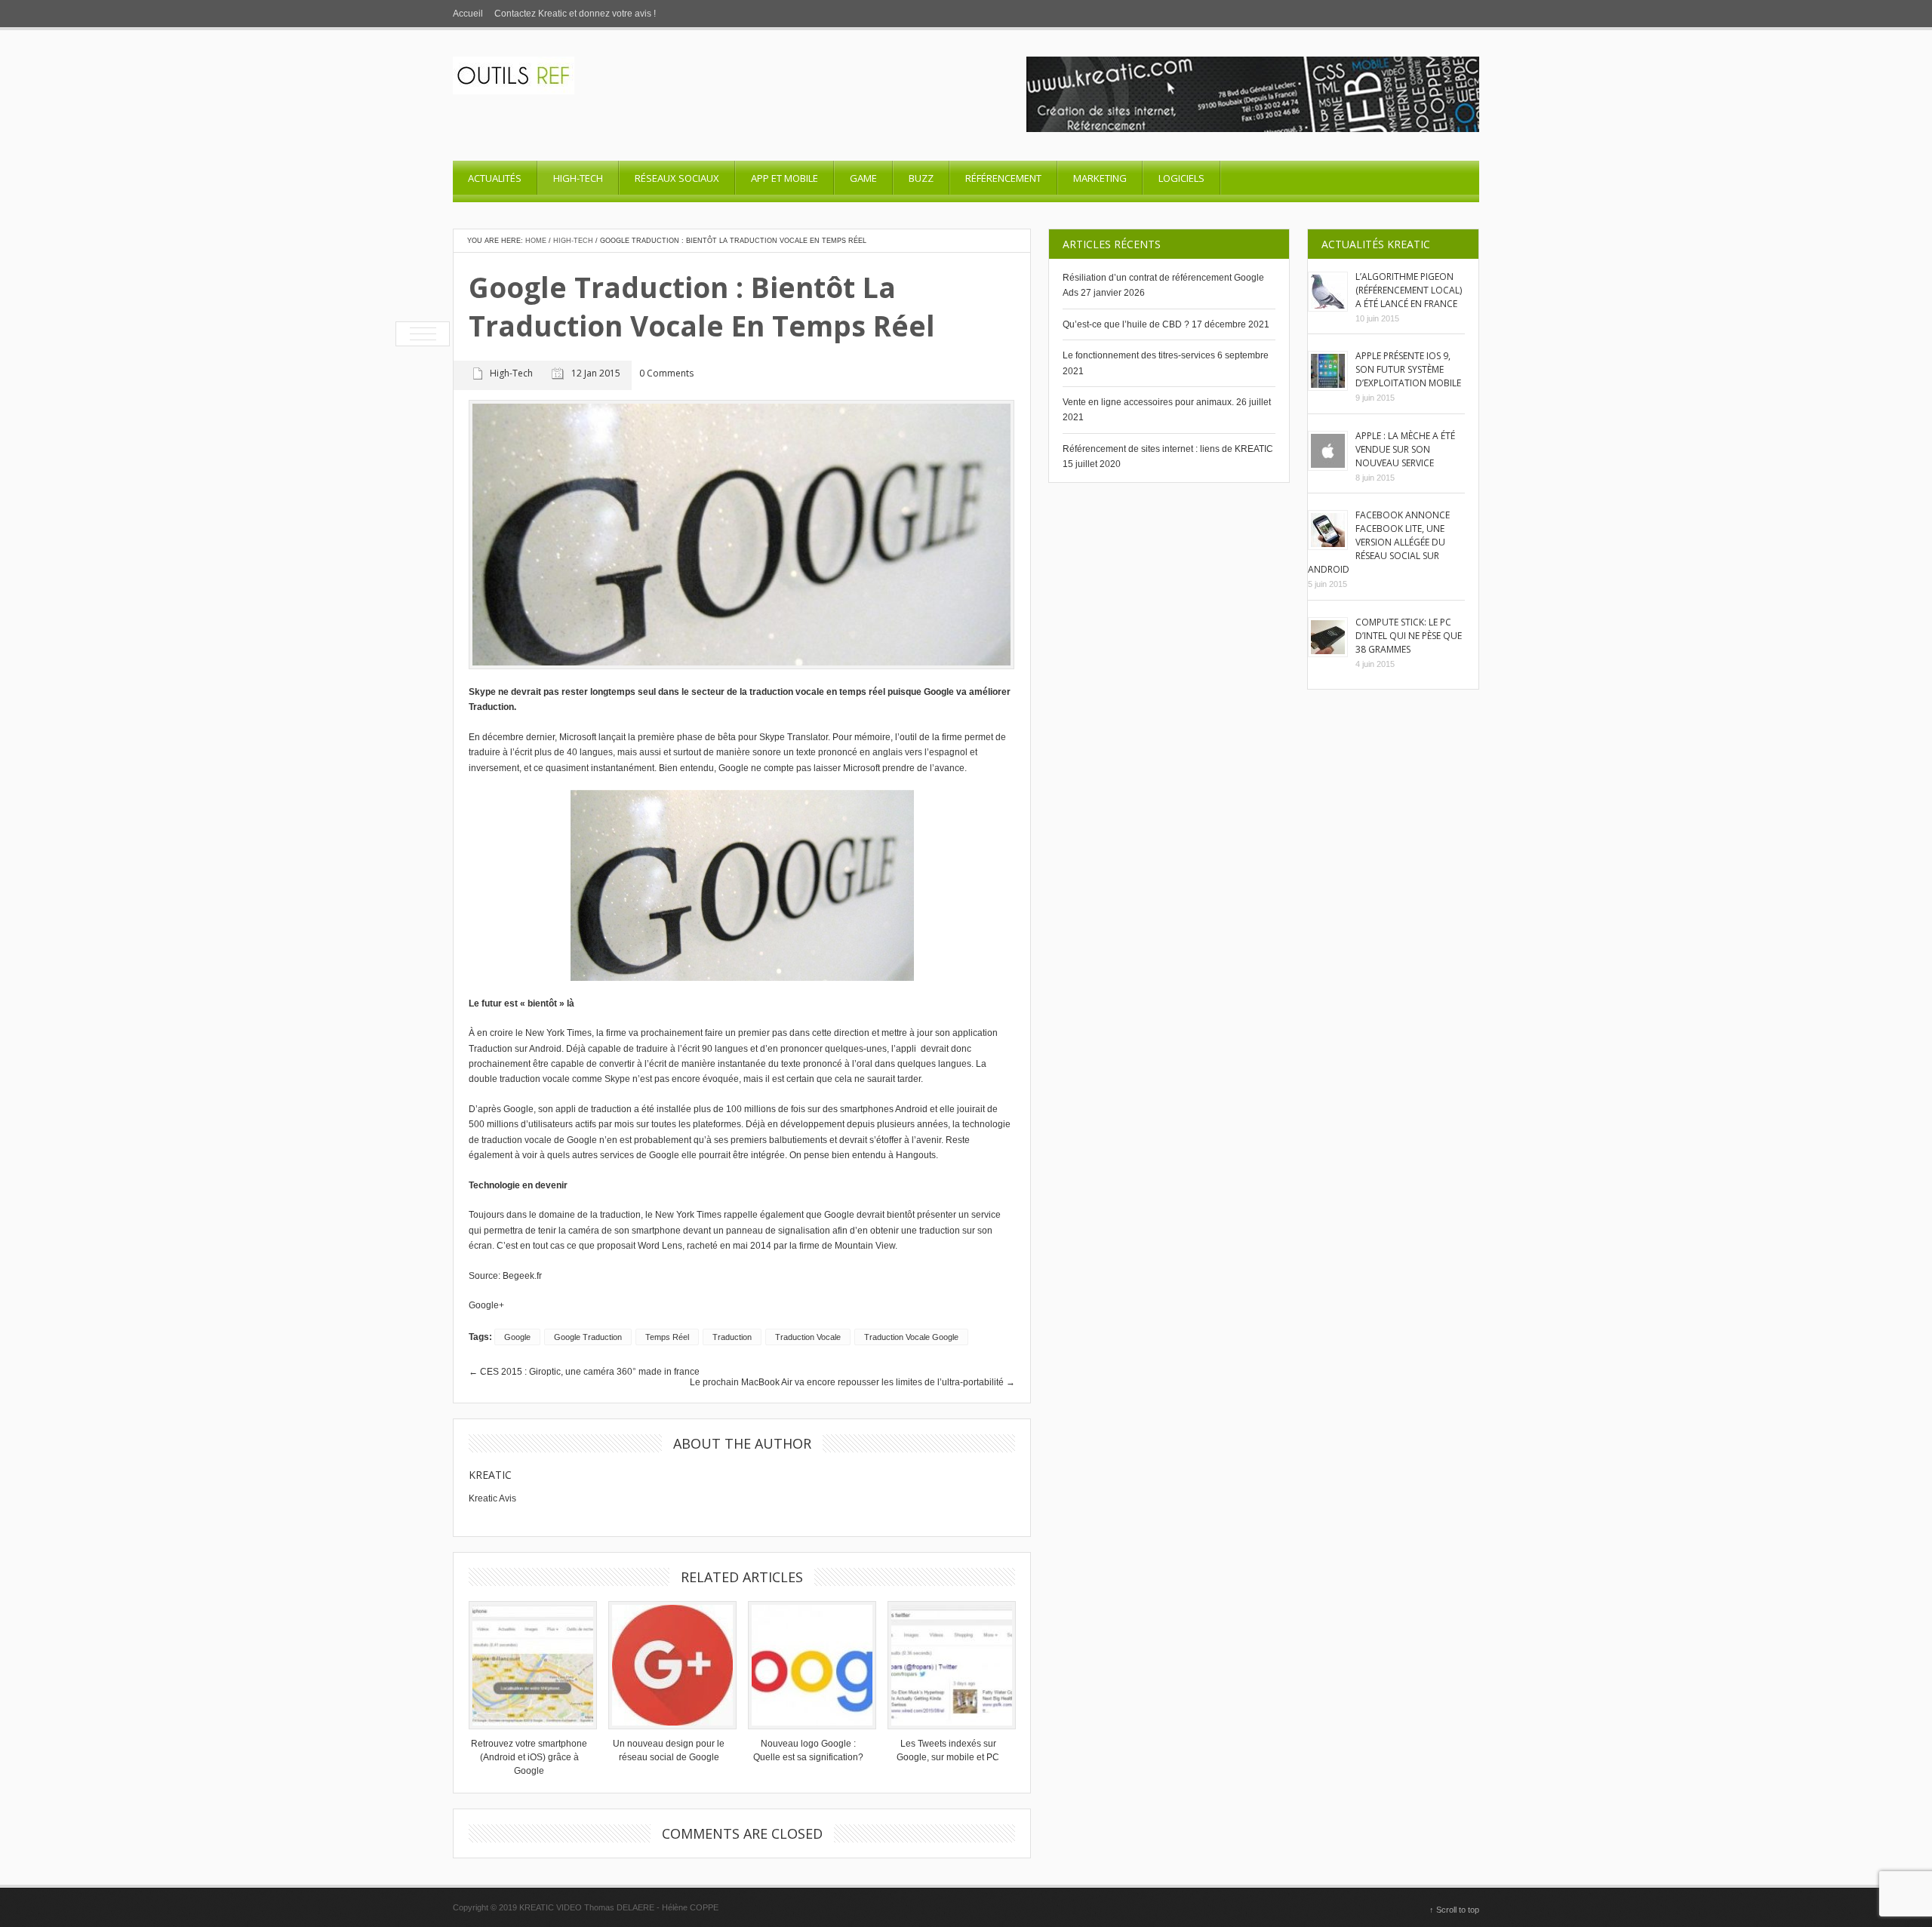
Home (536, 241)
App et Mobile (784, 178)
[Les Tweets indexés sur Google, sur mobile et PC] (948, 1665)
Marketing (1100, 178)
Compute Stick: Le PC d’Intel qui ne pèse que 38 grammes (1409, 636)
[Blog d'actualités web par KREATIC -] (514, 91)
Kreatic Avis (492, 1498)
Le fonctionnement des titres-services (1139, 355)
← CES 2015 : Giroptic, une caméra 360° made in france (584, 1372)
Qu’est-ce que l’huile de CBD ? (1126, 324)
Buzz (921, 178)
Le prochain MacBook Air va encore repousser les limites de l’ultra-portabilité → (852, 1382)
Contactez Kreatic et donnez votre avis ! (575, 14)
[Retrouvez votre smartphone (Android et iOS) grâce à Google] (529, 1665)
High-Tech (578, 178)
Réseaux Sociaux (677, 178)
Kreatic (490, 1475)
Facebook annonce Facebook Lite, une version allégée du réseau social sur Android (1379, 542)
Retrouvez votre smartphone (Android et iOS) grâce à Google (529, 1757)
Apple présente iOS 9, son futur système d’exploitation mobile (1408, 369)
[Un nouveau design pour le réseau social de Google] (669, 1665)
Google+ (486, 1305)
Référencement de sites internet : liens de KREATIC (1168, 449)
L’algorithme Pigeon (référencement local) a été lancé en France (1409, 290)
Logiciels (1181, 178)
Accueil (468, 14)
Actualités (495, 178)
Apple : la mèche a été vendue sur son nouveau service (1405, 449)
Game (863, 178)
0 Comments (666, 374)
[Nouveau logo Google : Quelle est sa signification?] (808, 1665)
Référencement (1003, 178)
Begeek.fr (522, 1276)
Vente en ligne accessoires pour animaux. (1148, 402)
